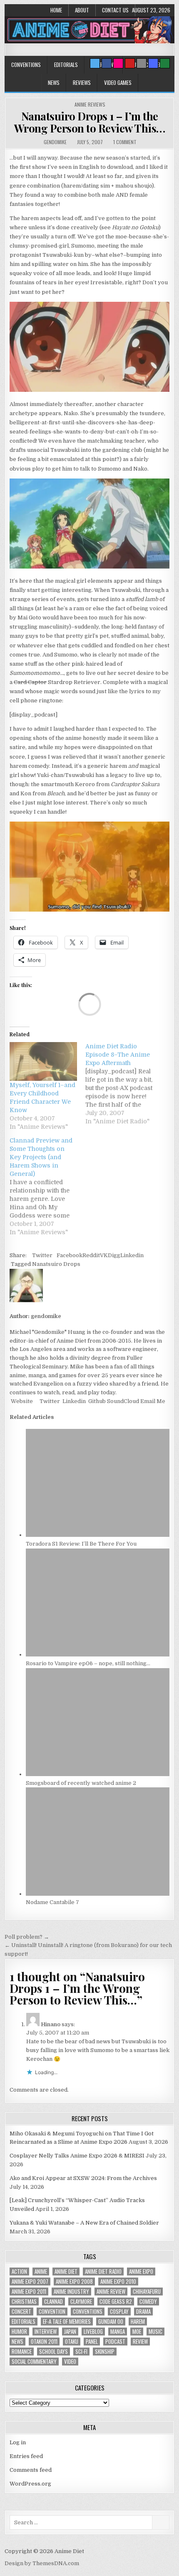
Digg (114, 1255)
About (82, 10)
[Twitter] (95, 63)
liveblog (93, 2332)
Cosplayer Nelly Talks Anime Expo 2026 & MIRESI (77, 2156)
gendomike (55, 142)
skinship (105, 2352)
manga (118, 2332)
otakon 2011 (44, 2342)
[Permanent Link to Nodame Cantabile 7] (98, 1894)
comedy (148, 2302)
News (54, 83)
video (70, 2362)
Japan (70, 2332)
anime (41, 2272)
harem (138, 2322)
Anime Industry (71, 2292)
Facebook (70, 1255)
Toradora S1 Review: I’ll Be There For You (81, 1544)
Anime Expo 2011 (29, 2292)
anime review (111, 2292)
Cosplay (119, 2312)
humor (19, 2332)
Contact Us (115, 10)
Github (96, 1401)
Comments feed (31, 2470)
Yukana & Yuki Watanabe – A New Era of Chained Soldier (84, 2223)
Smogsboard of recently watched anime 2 (81, 1783)
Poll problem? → (27, 1937)
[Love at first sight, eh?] (89, 567)
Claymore (81, 2302)
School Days (53, 2352)
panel (92, 2342)
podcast (115, 2342)
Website (21, 1401)
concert (21, 2312)
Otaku (72, 2342)
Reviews (82, 83)
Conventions (26, 65)
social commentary (34, 2362)
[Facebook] (107, 63)
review (140, 2342)
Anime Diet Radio (103, 2272)
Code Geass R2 (116, 2302)
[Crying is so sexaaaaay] (89, 390)
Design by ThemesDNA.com (42, 2563)
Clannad (53, 2302)
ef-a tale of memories (67, 2322)
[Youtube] (130, 63)
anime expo (141, 2272)
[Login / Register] (165, 63)
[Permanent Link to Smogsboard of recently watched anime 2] (98, 1774)
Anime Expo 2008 (74, 2282)
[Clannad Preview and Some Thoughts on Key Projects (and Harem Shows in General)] (47, 1186)
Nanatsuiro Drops (56, 1264)
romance (22, 2352)
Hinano (51, 2024)
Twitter (42, 1255)
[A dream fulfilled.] (89, 910)
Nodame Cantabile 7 (52, 1902)
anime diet (66, 2272)
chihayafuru (147, 2292)
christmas (24, 2302)
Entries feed (26, 2456)
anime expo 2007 (30, 2282)
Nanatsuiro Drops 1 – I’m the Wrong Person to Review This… (90, 122)
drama (143, 2312)
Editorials (66, 65)
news (17, 2342)
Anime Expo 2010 (118, 2282)
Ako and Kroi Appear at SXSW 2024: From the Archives (83, 2178)
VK (104, 1255)
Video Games (118, 83)
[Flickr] (118, 63)
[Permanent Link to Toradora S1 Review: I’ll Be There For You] (98, 1535)
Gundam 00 (111, 2322)
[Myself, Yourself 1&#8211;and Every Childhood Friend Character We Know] (43, 1061)
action (19, 2272)
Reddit (91, 1255)
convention (52, 2312)
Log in (18, 2442)
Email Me (152, 1401)
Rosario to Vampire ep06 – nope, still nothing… (88, 1663)
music (155, 2332)
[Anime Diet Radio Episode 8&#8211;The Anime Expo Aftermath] (123, 1084)
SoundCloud (122, 1401)
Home (56, 10)
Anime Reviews (90, 104)
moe (137, 2332)
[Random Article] (153, 63)
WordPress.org (30, 2484)
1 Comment (125, 142)
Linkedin (132, 1255)
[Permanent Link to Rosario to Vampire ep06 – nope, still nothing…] (98, 1655)
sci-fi (81, 2352)
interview (46, 2332)
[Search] (142, 63)
